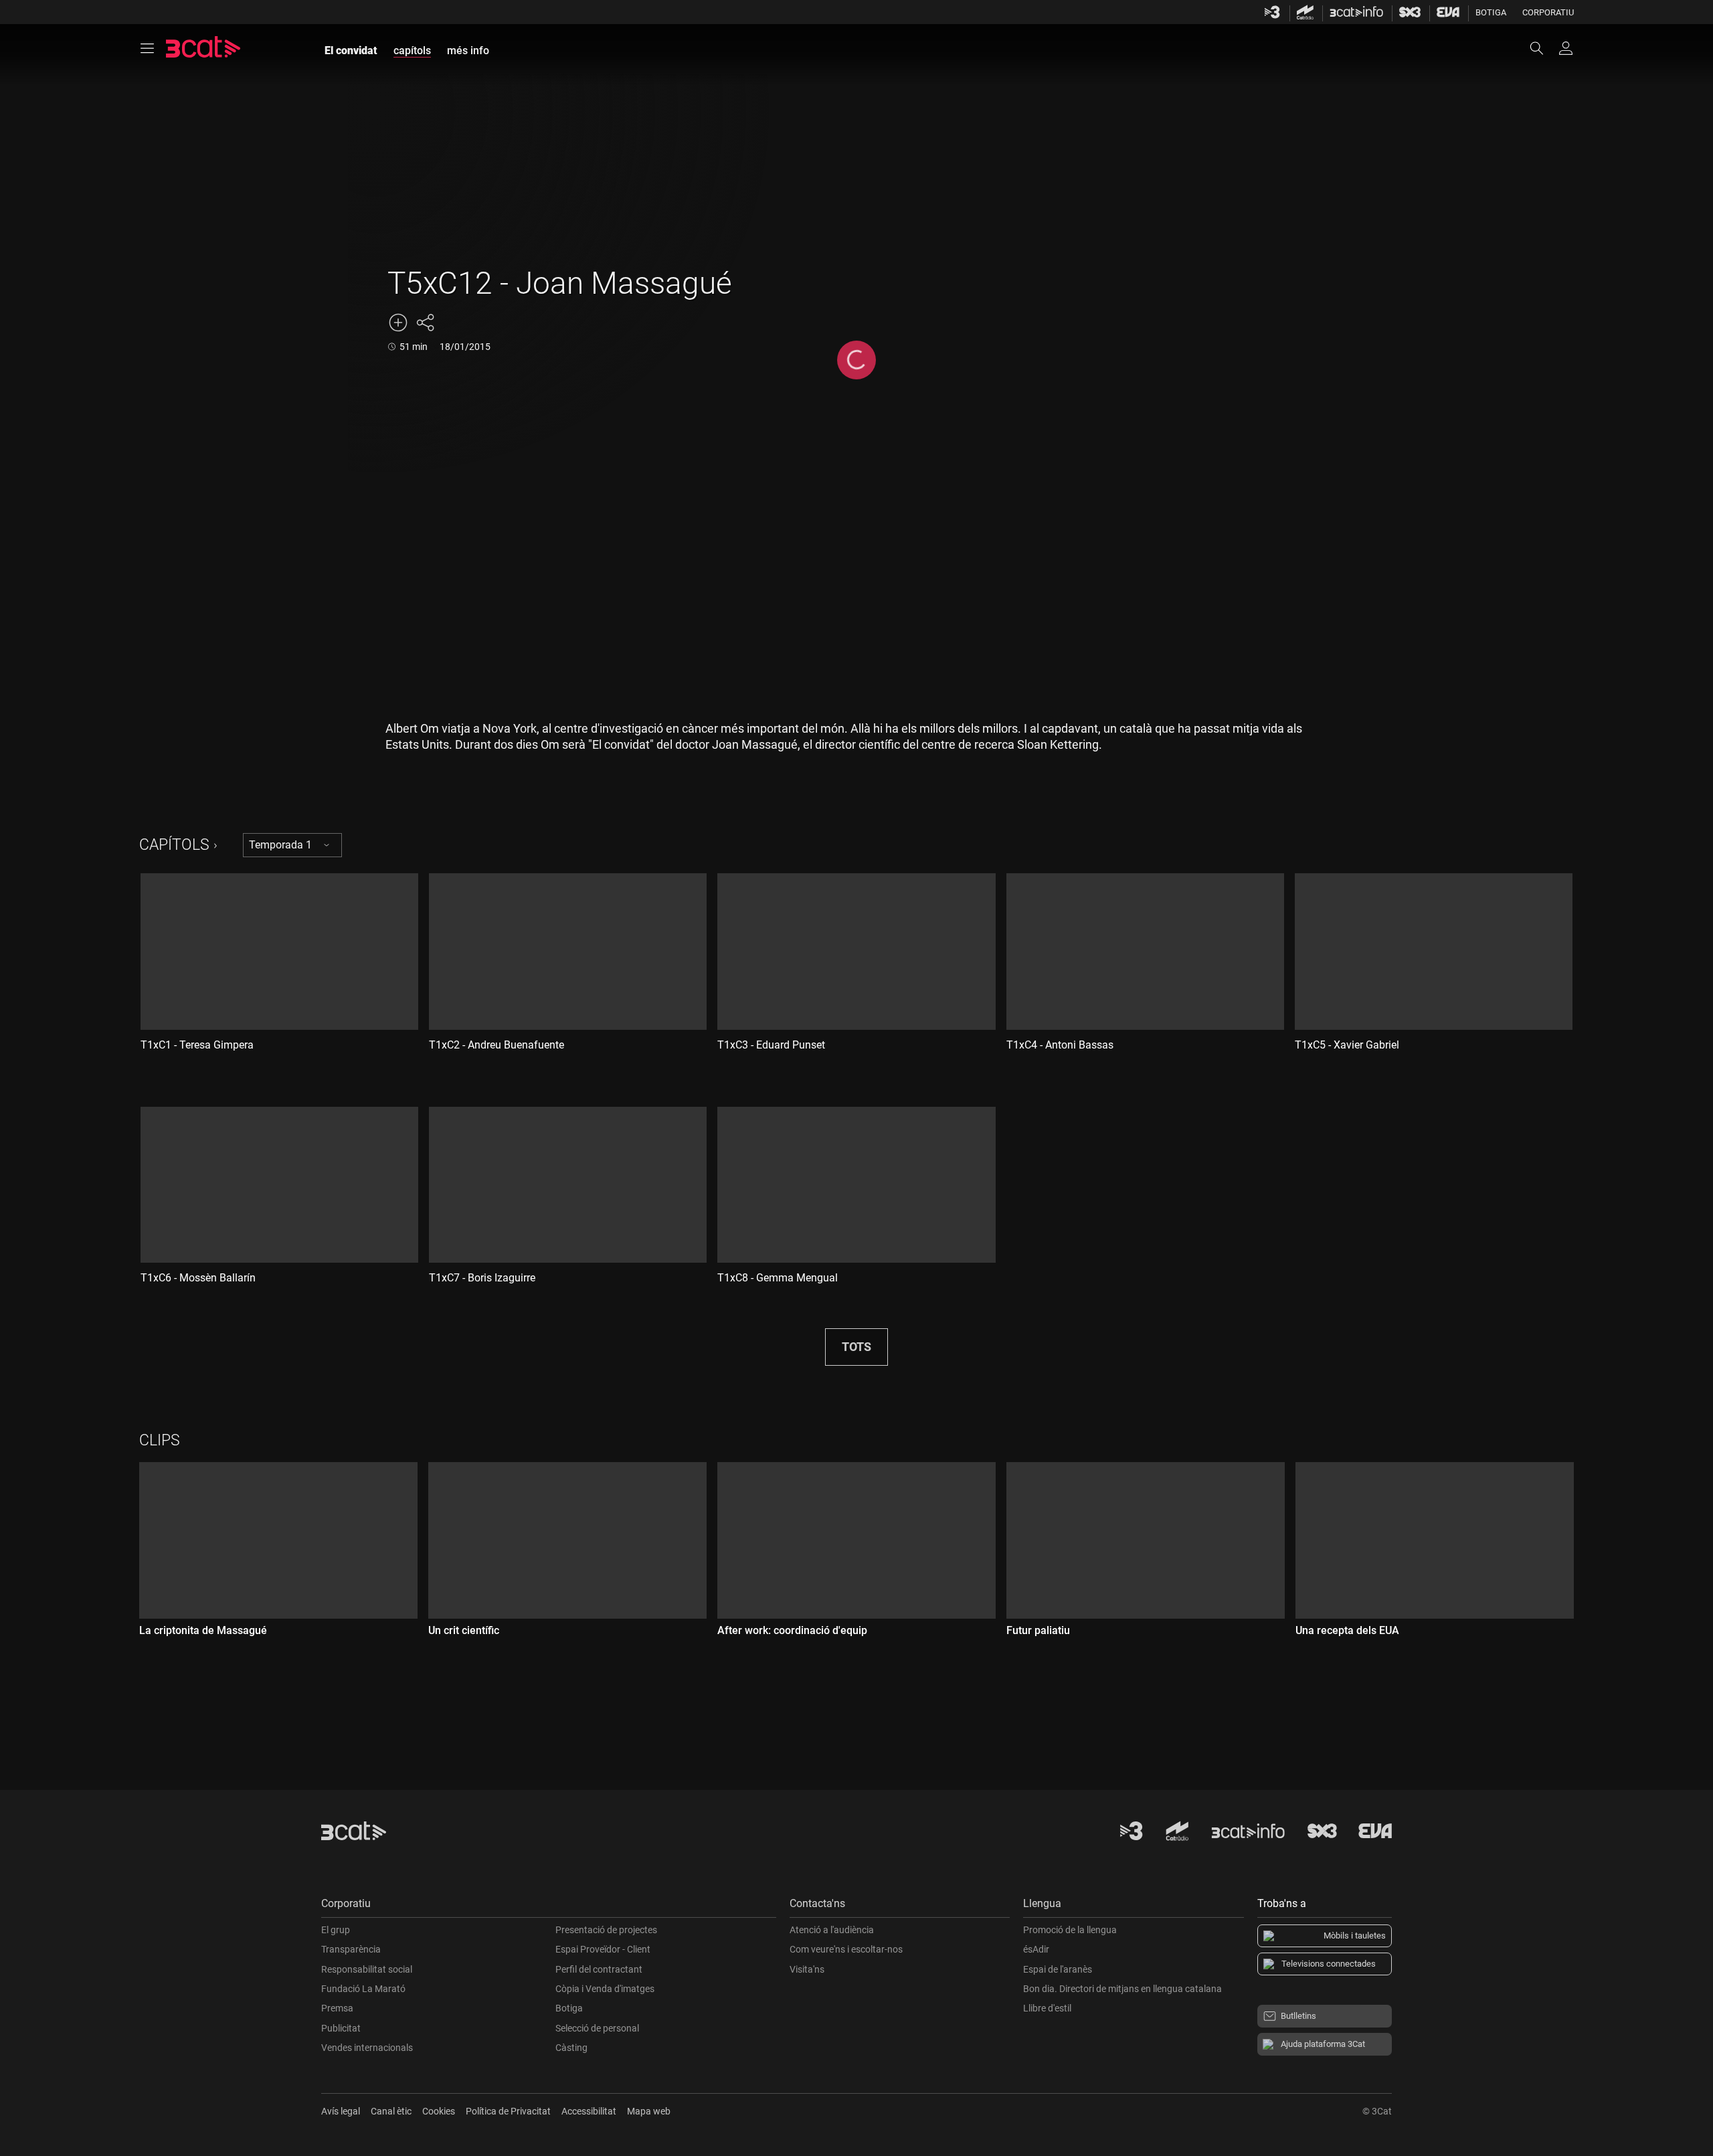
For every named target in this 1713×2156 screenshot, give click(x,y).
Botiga (1491, 12)
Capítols (174, 845)
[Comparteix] (425, 323)
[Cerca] (1543, 48)
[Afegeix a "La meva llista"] (398, 323)
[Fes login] (1566, 48)
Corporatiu (1548, 12)
